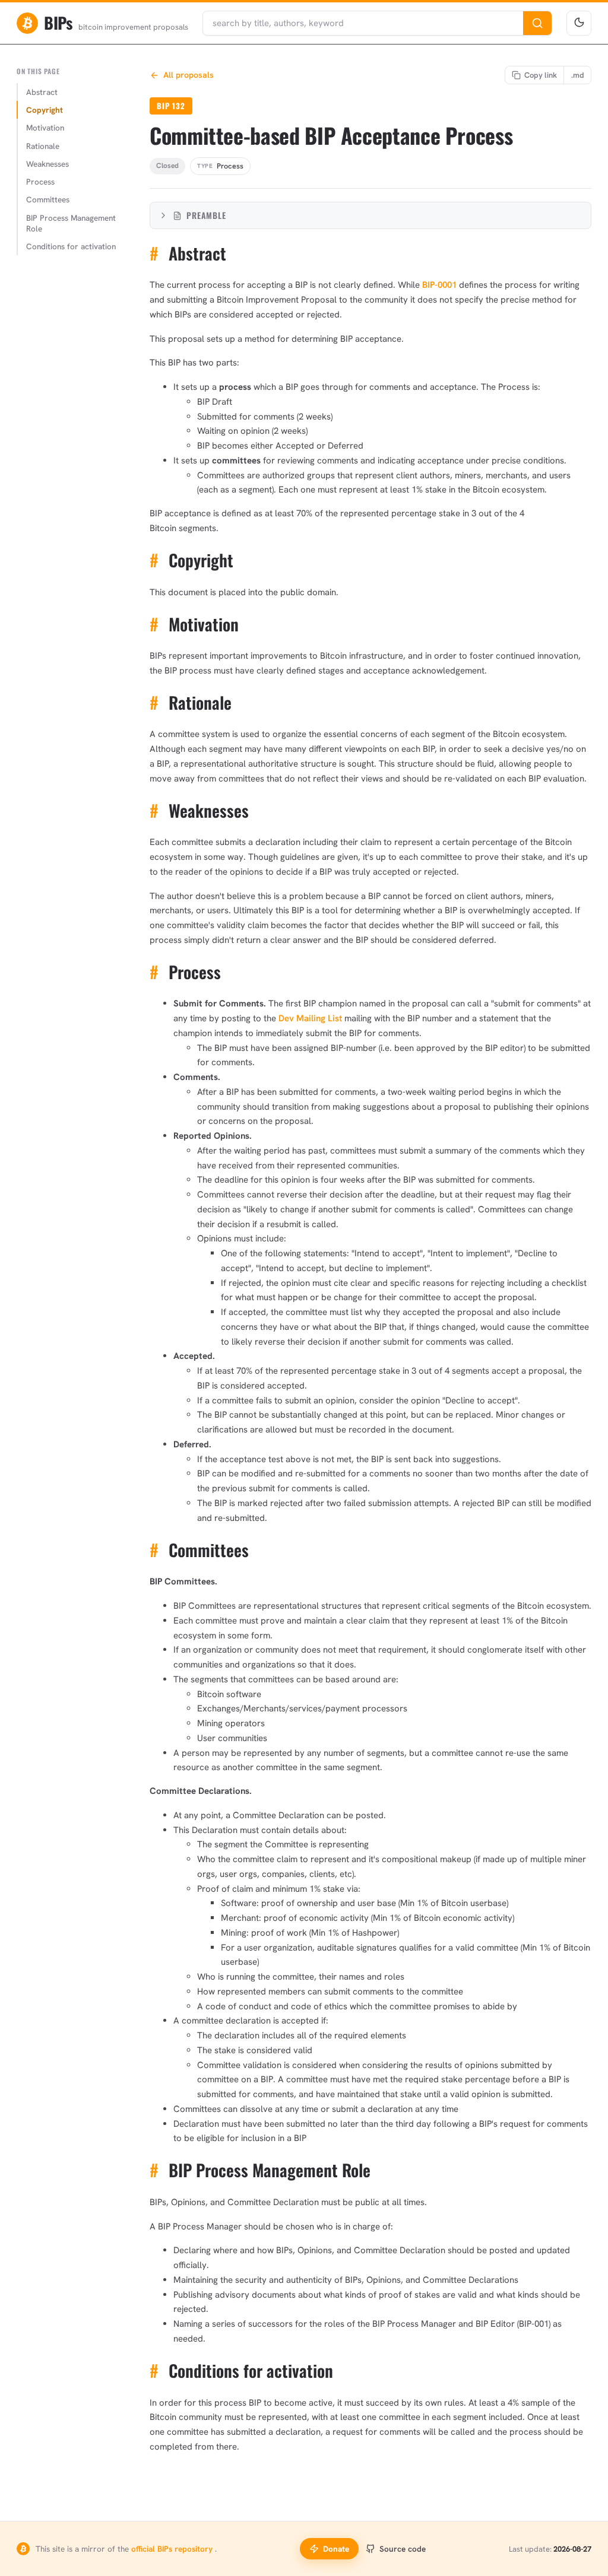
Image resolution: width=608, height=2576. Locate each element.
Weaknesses (47, 164)
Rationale (43, 146)
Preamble (206, 215)
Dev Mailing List (310, 1018)
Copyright (45, 110)
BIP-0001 (439, 285)
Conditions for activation (71, 246)
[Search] (537, 23)
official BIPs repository (173, 2549)
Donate (336, 2549)
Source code (403, 2549)
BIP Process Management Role (71, 223)
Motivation (45, 128)
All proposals (189, 75)
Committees (48, 199)
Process (40, 182)
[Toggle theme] (579, 23)
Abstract (42, 92)
